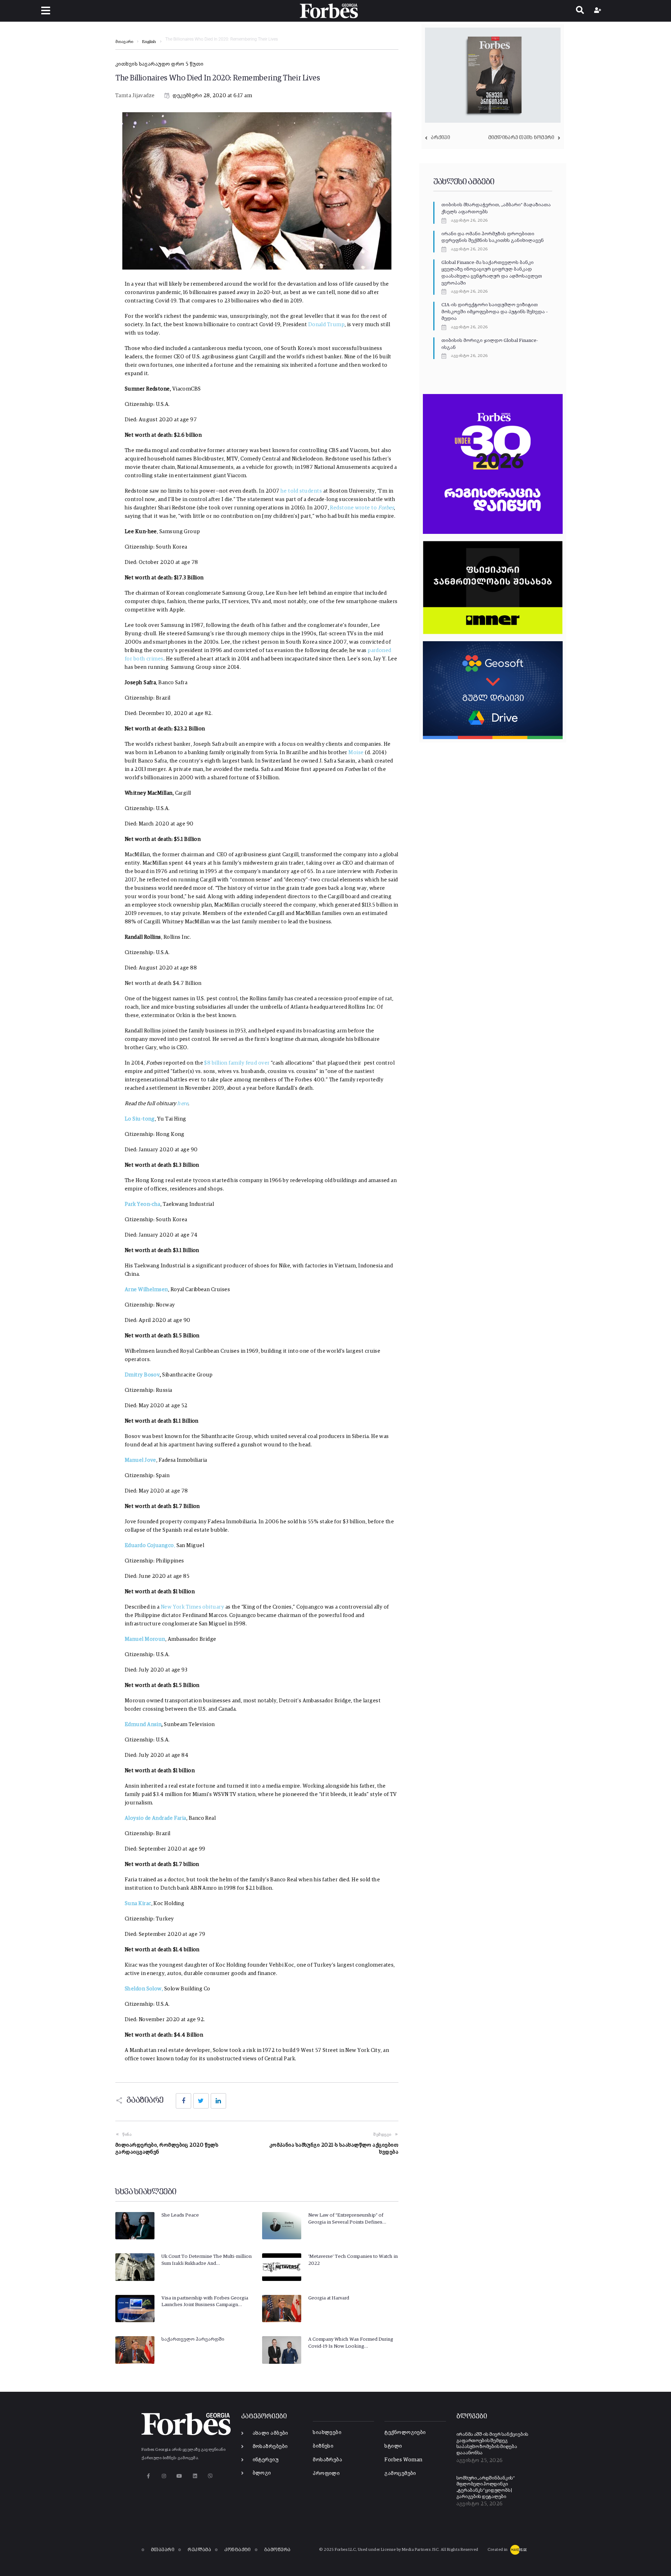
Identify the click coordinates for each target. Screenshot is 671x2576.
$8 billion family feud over (237, 1063)
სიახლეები (327, 2432)
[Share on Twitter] (201, 2101)
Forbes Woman (403, 2460)
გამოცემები (400, 2473)
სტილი (393, 2446)
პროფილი (326, 2473)
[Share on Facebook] (183, 2101)
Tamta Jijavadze (135, 96)
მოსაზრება (327, 2460)
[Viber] (211, 2476)
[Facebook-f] (148, 2476)
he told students (301, 491)
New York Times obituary (192, 1607)
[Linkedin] (195, 2476)
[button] (46, 11)
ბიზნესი (323, 2446)
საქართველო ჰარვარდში (193, 2339)
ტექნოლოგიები (405, 2432)
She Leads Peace (180, 2215)
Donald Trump (326, 325)
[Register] (598, 11)
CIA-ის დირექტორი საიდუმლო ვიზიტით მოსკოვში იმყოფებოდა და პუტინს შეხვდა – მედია (495, 312)
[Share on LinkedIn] (218, 2101)
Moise (356, 753)
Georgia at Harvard (329, 2298)
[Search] (580, 11)
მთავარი (124, 42)
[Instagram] (164, 2476)
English (149, 42)
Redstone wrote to (362, 508)
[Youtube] (179, 2476)
